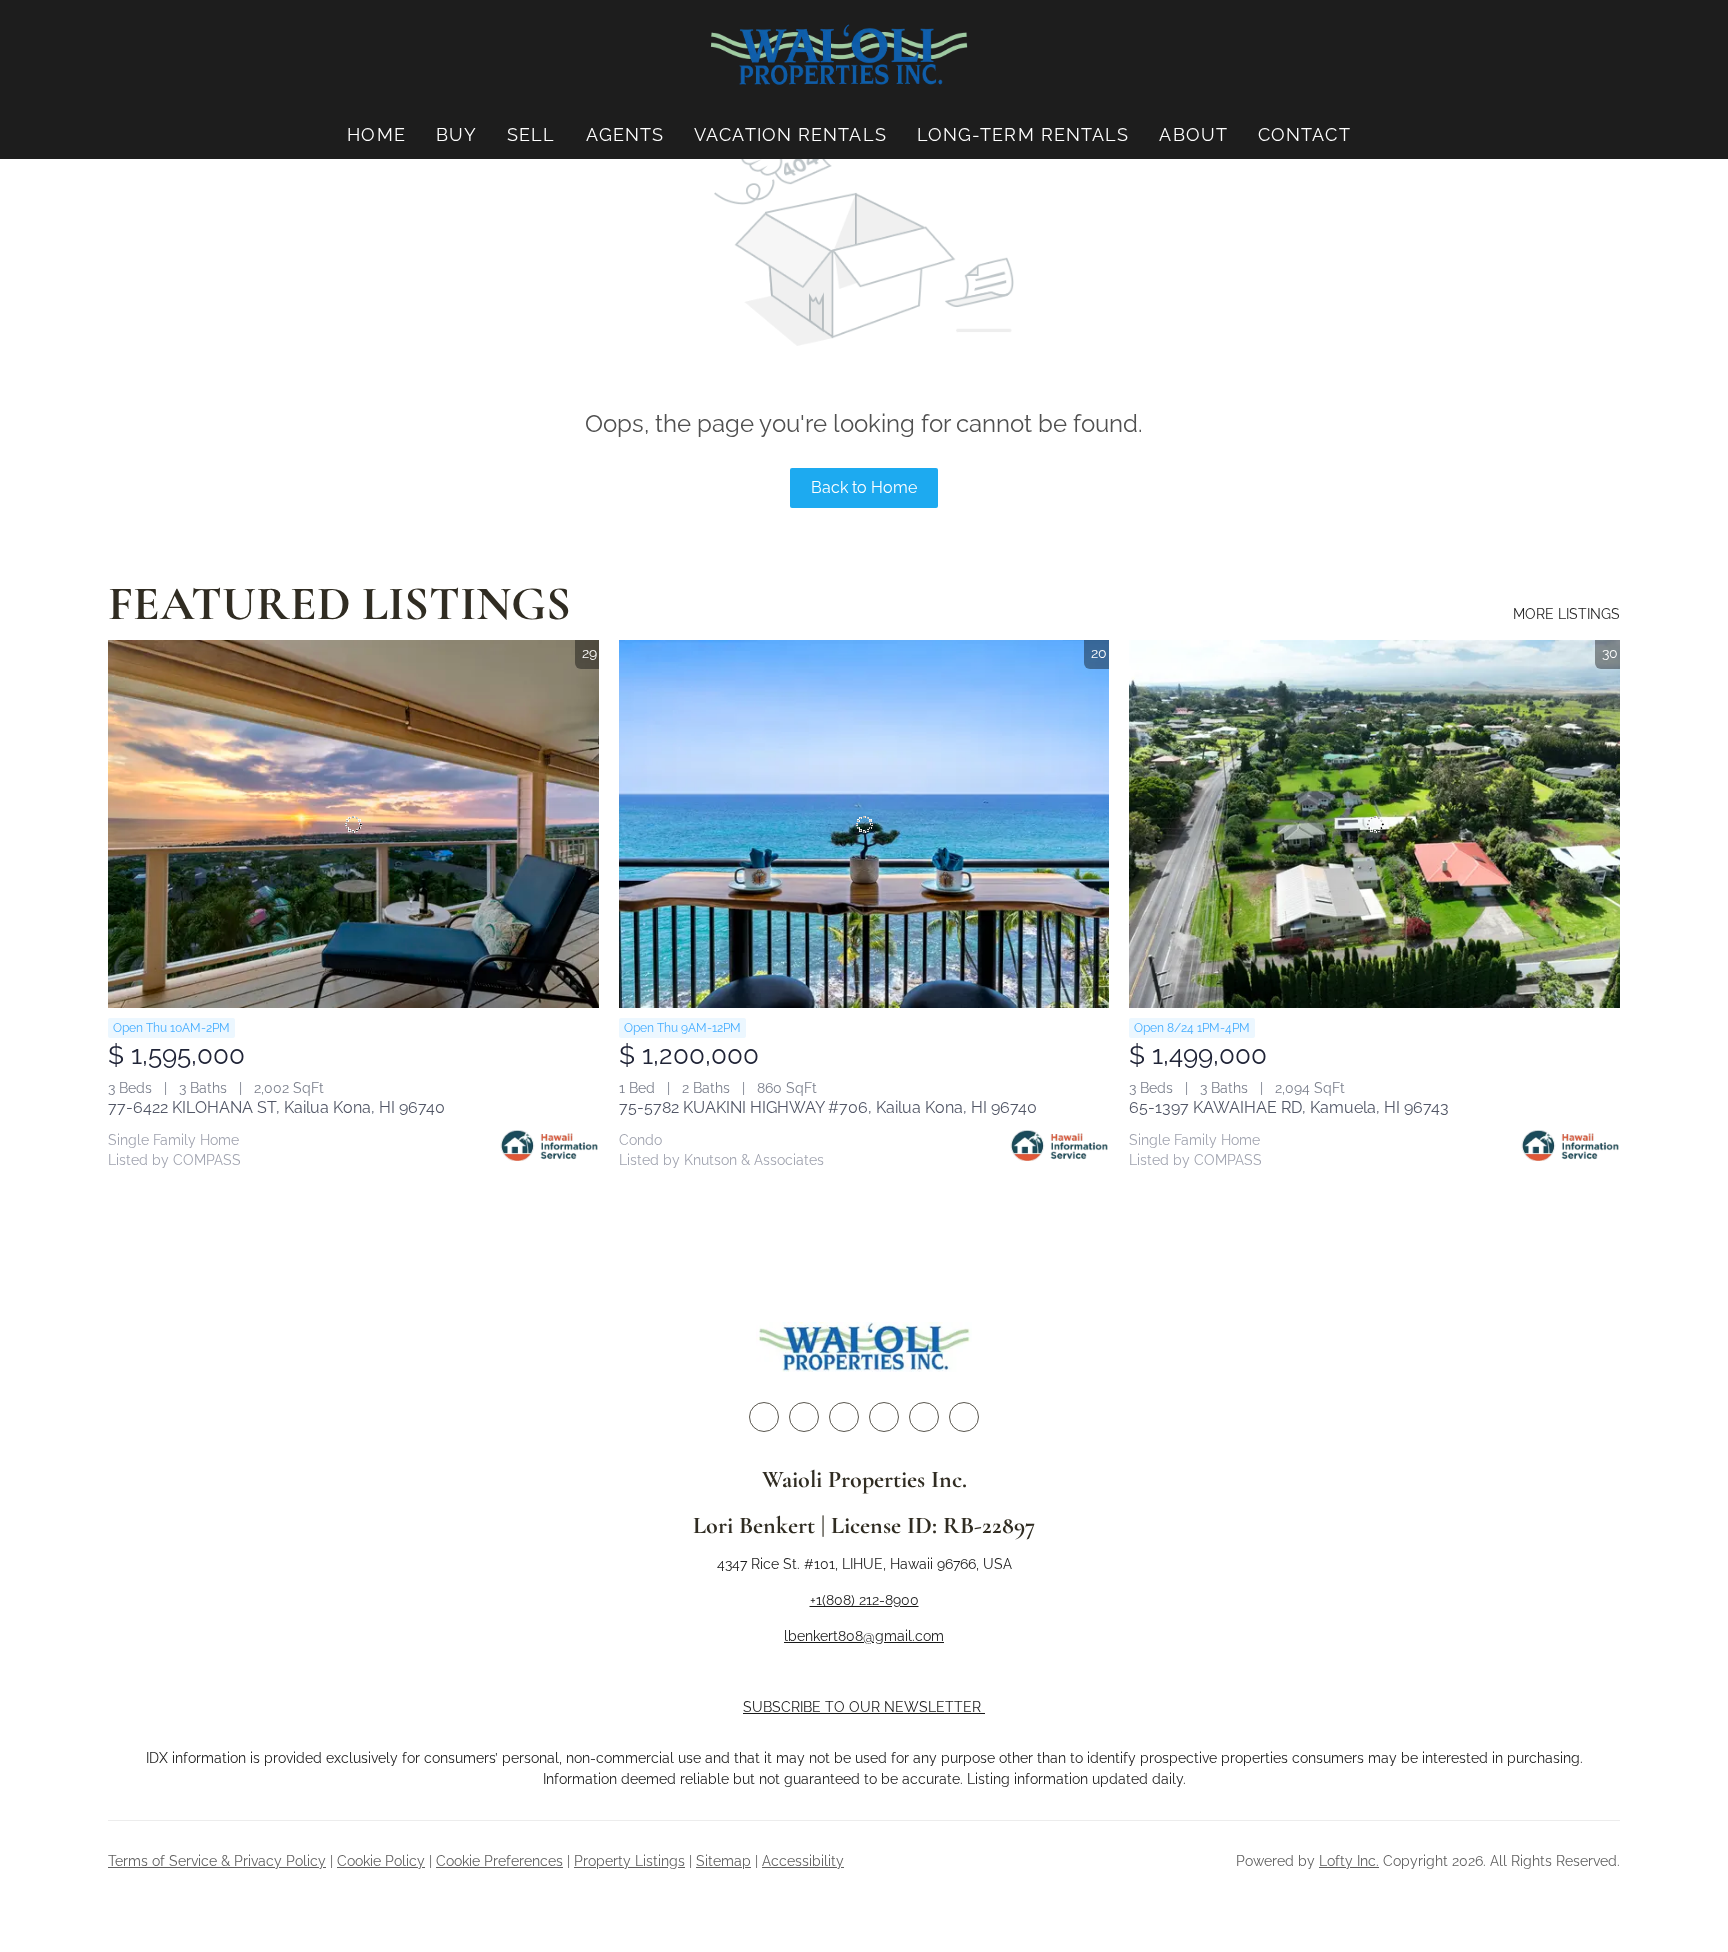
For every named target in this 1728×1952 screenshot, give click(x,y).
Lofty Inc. (1349, 1861)
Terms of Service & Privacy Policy (217, 1861)
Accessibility (803, 1861)
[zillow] (844, 1417)
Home (376, 134)
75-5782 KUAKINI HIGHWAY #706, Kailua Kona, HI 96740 (828, 1107)
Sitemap (723, 1861)
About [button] (1193, 134)
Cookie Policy (381, 1861)
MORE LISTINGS (1566, 614)
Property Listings (629, 1861)
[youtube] (924, 1417)
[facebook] (764, 1417)
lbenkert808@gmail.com (864, 1636)
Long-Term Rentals (1023, 134)
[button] (839, 55)
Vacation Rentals (790, 134)
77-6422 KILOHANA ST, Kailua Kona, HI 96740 (276, 1107)
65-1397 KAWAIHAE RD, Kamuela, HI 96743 (1289, 1107)
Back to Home (864, 487)
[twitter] (804, 1417)
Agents (625, 134)
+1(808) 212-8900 (864, 1600)
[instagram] (884, 1417)
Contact (1304, 134)
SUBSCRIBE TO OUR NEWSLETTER (864, 1707)
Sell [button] (531, 134)
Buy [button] (456, 134)
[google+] (964, 1417)
